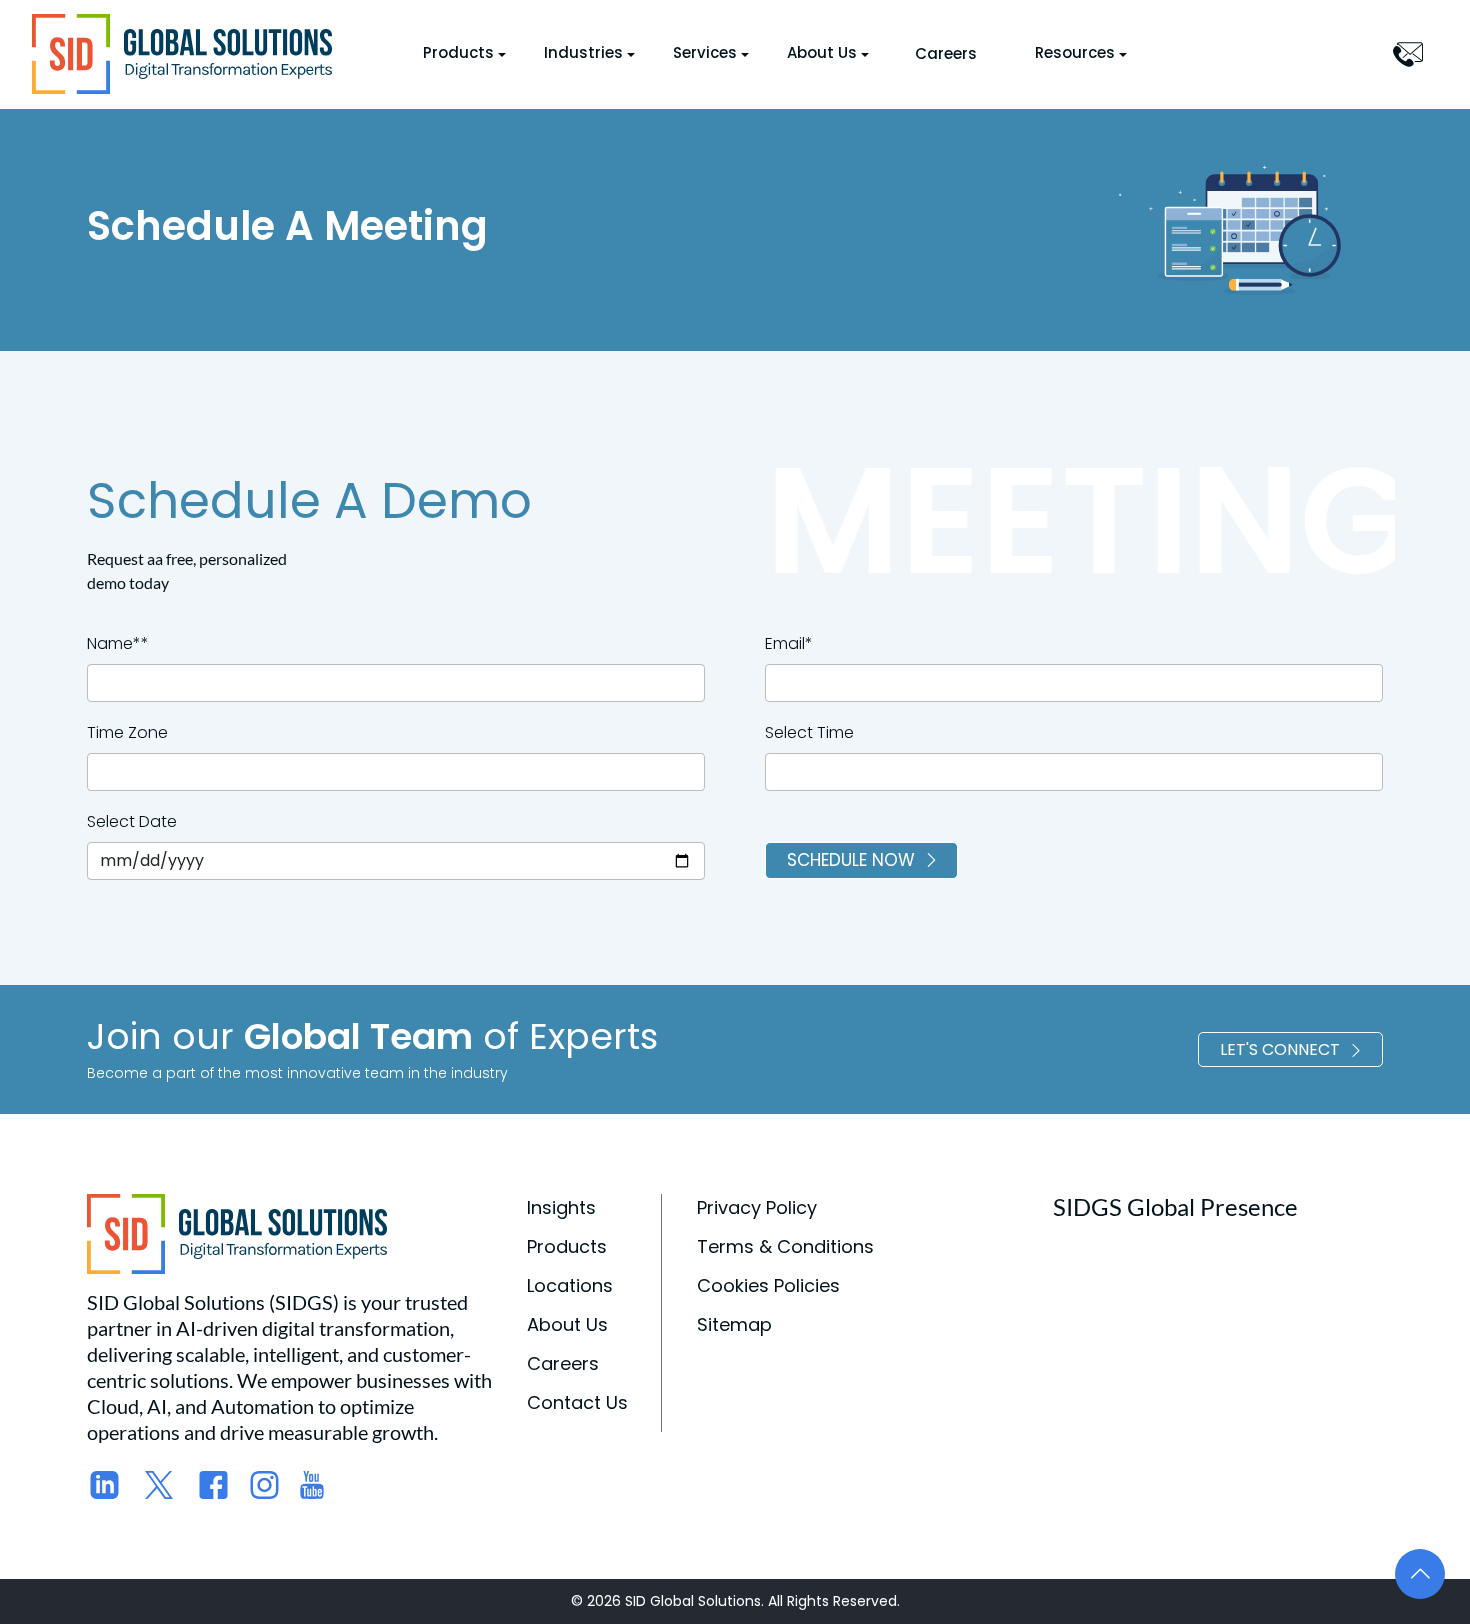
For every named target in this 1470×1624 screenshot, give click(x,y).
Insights (561, 1207)
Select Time (809, 732)
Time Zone (127, 732)
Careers (946, 53)
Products (567, 1246)
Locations (570, 1285)
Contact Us (577, 1402)
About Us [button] (822, 52)
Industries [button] (583, 52)
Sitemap (734, 1324)
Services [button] (705, 52)
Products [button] (458, 52)
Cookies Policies (768, 1285)
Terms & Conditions (785, 1246)
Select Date (132, 821)
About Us (567, 1324)
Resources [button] (1075, 52)
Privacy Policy (757, 1207)
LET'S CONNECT (1280, 1049)
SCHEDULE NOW (851, 860)
